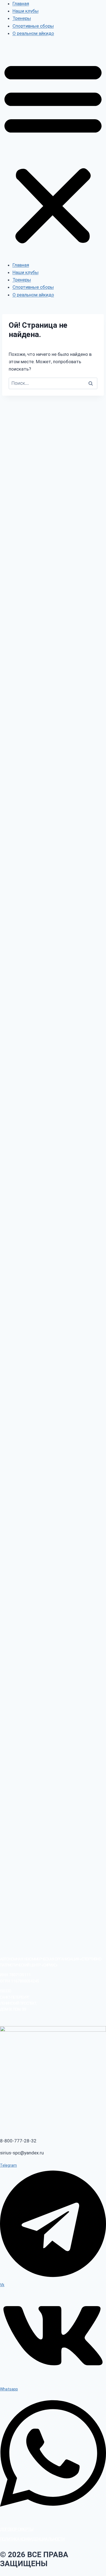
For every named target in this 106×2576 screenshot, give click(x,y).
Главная (21, 4)
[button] (53, 153)
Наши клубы (26, 11)
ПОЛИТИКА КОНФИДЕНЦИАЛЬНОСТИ (32, 2539)
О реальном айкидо (33, 33)
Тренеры (22, 18)
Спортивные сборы (33, 26)
